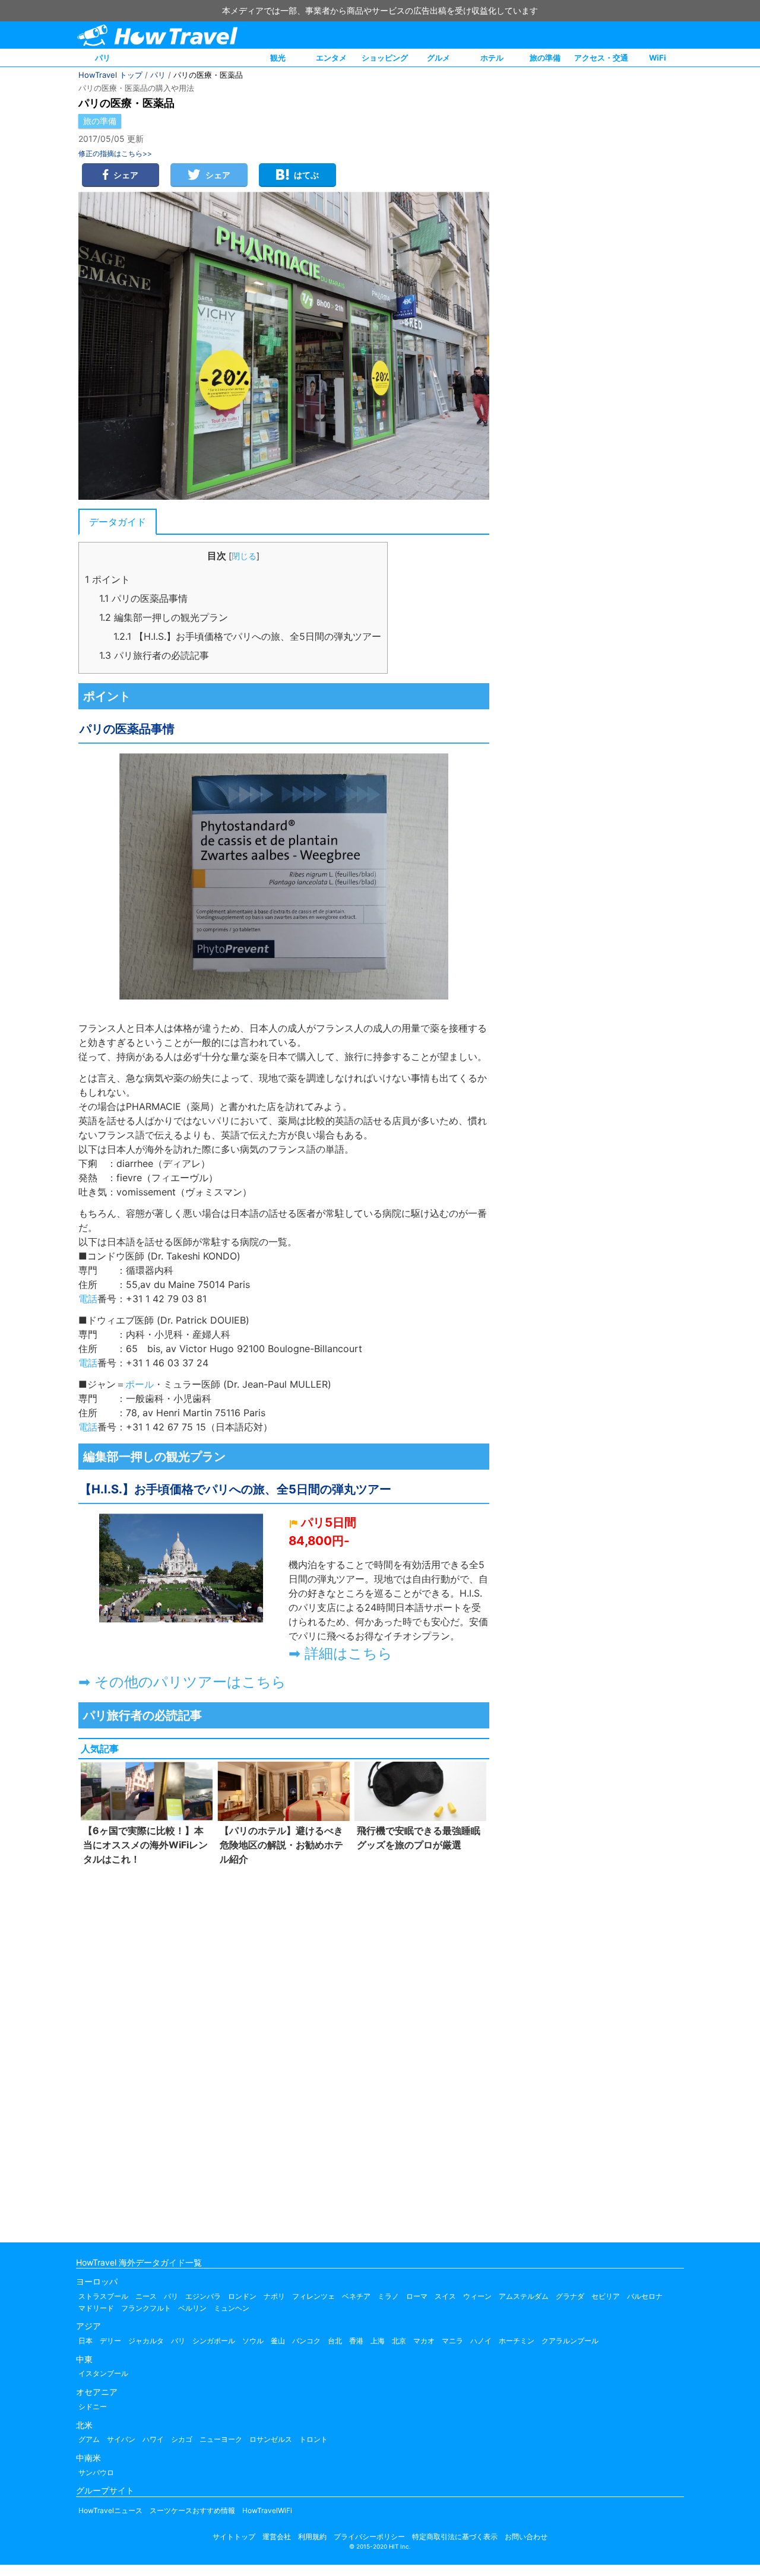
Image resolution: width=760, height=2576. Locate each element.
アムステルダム (524, 2296)
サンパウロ (96, 2472)
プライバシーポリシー (369, 2537)
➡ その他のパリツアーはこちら (182, 1682)
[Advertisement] (284, 2051)
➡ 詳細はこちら (341, 1653)
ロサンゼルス (271, 2439)
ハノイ (481, 2341)
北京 (399, 2341)
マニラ (452, 2341)
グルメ (438, 58)
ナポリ (274, 2296)
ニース (146, 2296)
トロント (313, 2439)
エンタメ (331, 58)
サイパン (121, 2439)
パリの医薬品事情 (143, 598)
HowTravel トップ (110, 75)
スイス (445, 2296)
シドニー (93, 2407)
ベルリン (192, 2308)
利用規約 (312, 2537)
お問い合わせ (526, 2537)
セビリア (606, 2296)
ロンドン (242, 2296)
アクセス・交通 (601, 58)
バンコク (306, 2341)
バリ (178, 2341)
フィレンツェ (313, 2296)
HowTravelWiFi (267, 2510)
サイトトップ (234, 2537)
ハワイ (153, 2439)
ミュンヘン (232, 2308)
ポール (140, 1384)
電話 (88, 1299)
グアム (89, 2439)
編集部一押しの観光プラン (164, 617)
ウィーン (477, 2296)
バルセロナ (645, 2296)
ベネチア (356, 2296)
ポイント (107, 579)
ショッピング (385, 58)
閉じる (244, 556)
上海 (378, 2341)
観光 (278, 58)
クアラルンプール (570, 2341)
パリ (103, 58)
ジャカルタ (146, 2341)
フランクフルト (146, 2308)
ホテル (492, 58)
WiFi (658, 58)
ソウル (253, 2341)
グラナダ (570, 2296)
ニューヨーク (221, 2439)
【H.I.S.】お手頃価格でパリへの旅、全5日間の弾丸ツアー (247, 636)
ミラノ (388, 2296)
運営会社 (277, 2537)
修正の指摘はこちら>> (115, 153)
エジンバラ (203, 2296)
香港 (356, 2341)
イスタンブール (103, 2373)
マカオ (424, 2341)
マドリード (96, 2308)
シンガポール (214, 2341)
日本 (85, 2341)
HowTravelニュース (110, 2510)
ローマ (417, 2296)
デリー (110, 2341)
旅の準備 (545, 58)
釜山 (278, 2341)
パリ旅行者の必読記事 (154, 655)
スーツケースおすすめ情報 (192, 2510)
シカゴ (182, 2439)
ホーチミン (517, 2341)
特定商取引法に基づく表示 (455, 2537)
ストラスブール (103, 2296)
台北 (335, 2341)
